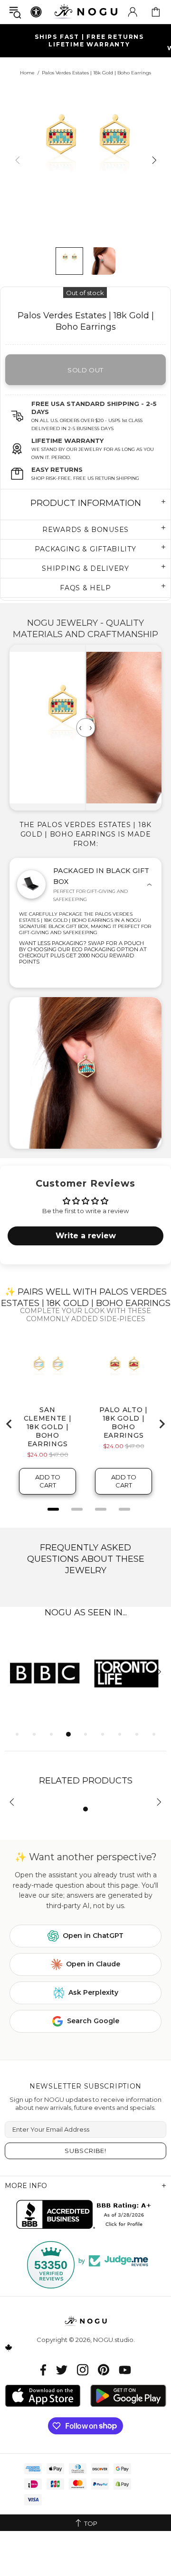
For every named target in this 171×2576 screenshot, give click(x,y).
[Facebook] (43, 2370)
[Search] (15, 12)
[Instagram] (83, 2370)
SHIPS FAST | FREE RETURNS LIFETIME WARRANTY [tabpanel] (89, 41)
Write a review (86, 1236)
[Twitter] (62, 2370)
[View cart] (156, 12)
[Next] (153, 160)
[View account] (133, 12)
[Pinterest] (104, 2370)
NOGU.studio (85, 12)
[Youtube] (125, 2370)
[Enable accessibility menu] (36, 12)
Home (27, 73)
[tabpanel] (45, 1673)
